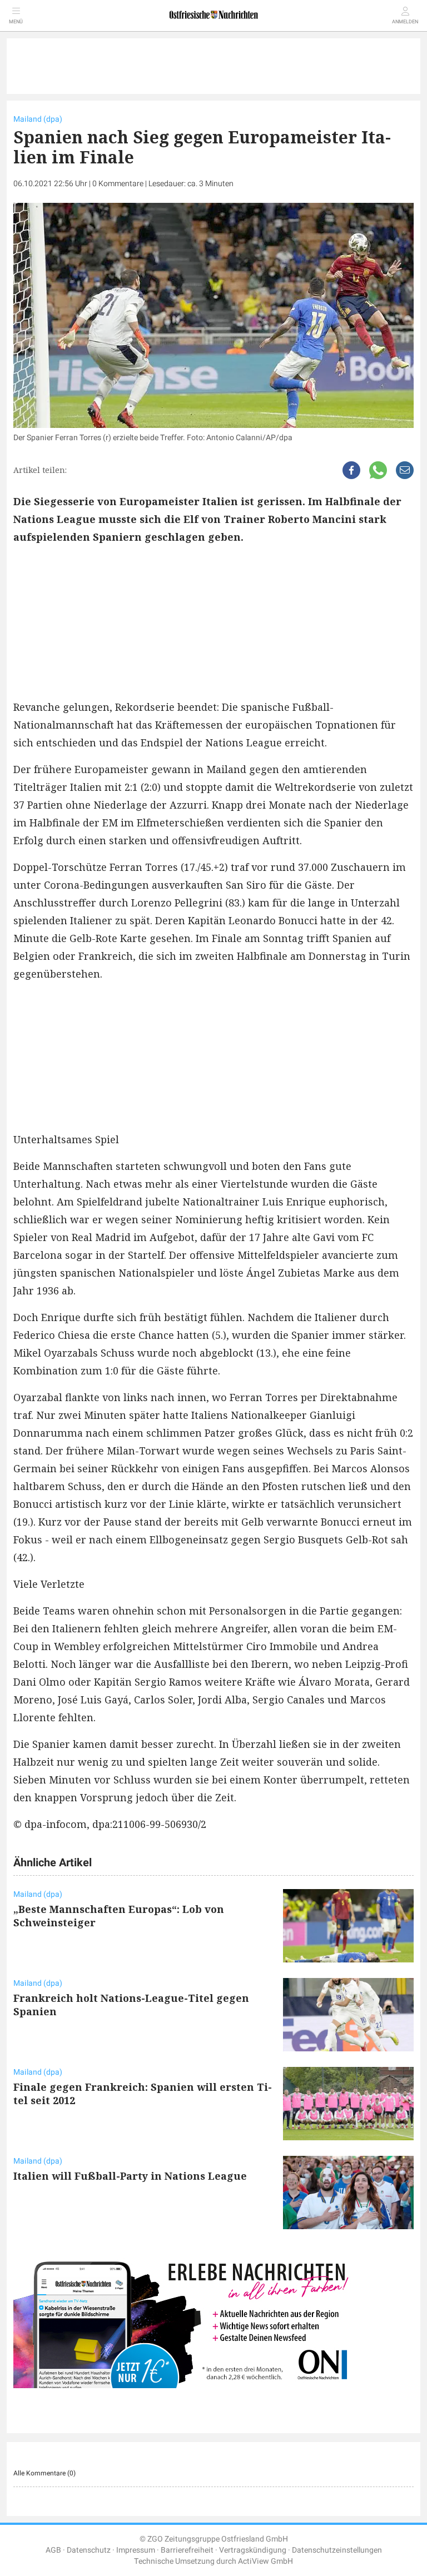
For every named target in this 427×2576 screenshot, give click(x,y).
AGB (53, 2550)
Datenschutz (89, 2550)
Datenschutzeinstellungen (337, 2550)
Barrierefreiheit (187, 2550)
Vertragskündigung (253, 2550)
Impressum (136, 2550)
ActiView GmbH (265, 2561)
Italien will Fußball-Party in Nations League (130, 2176)
